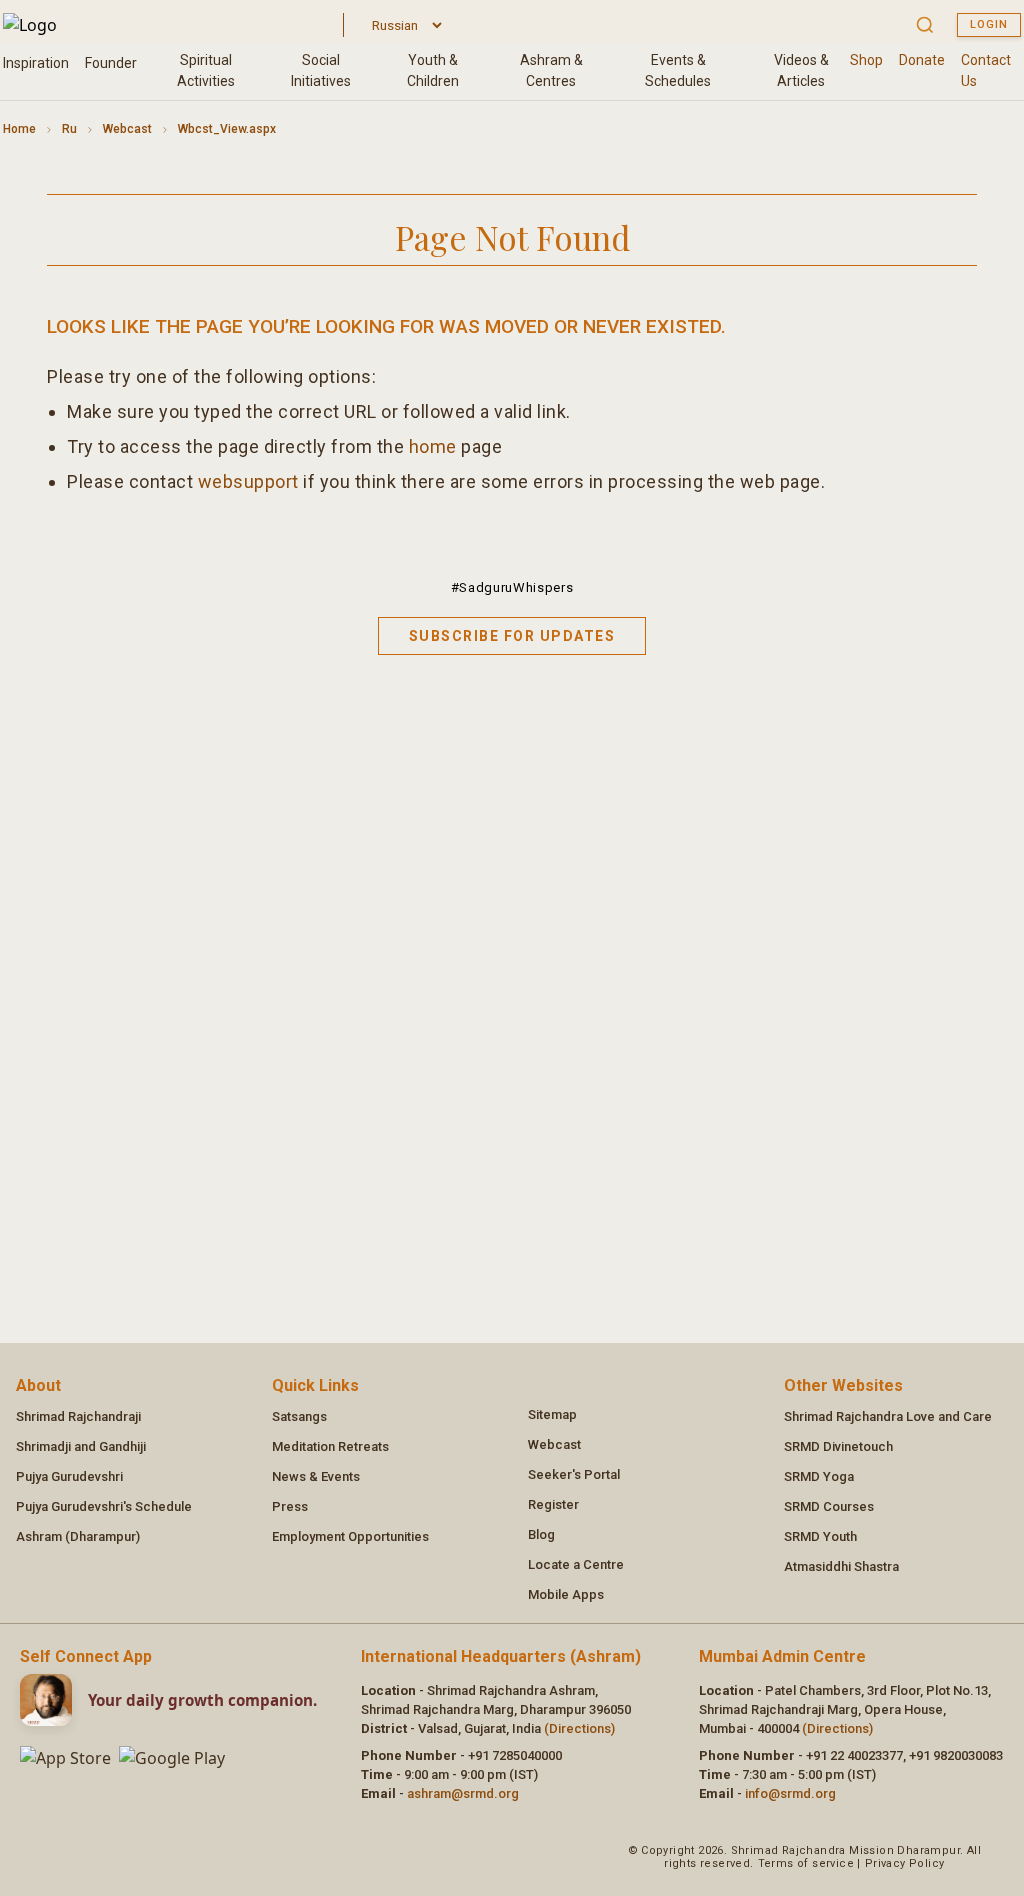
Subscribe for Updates (512, 636)
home (433, 446)
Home (19, 129)
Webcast (127, 129)
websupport (248, 481)
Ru (69, 129)
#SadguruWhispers (512, 587)
